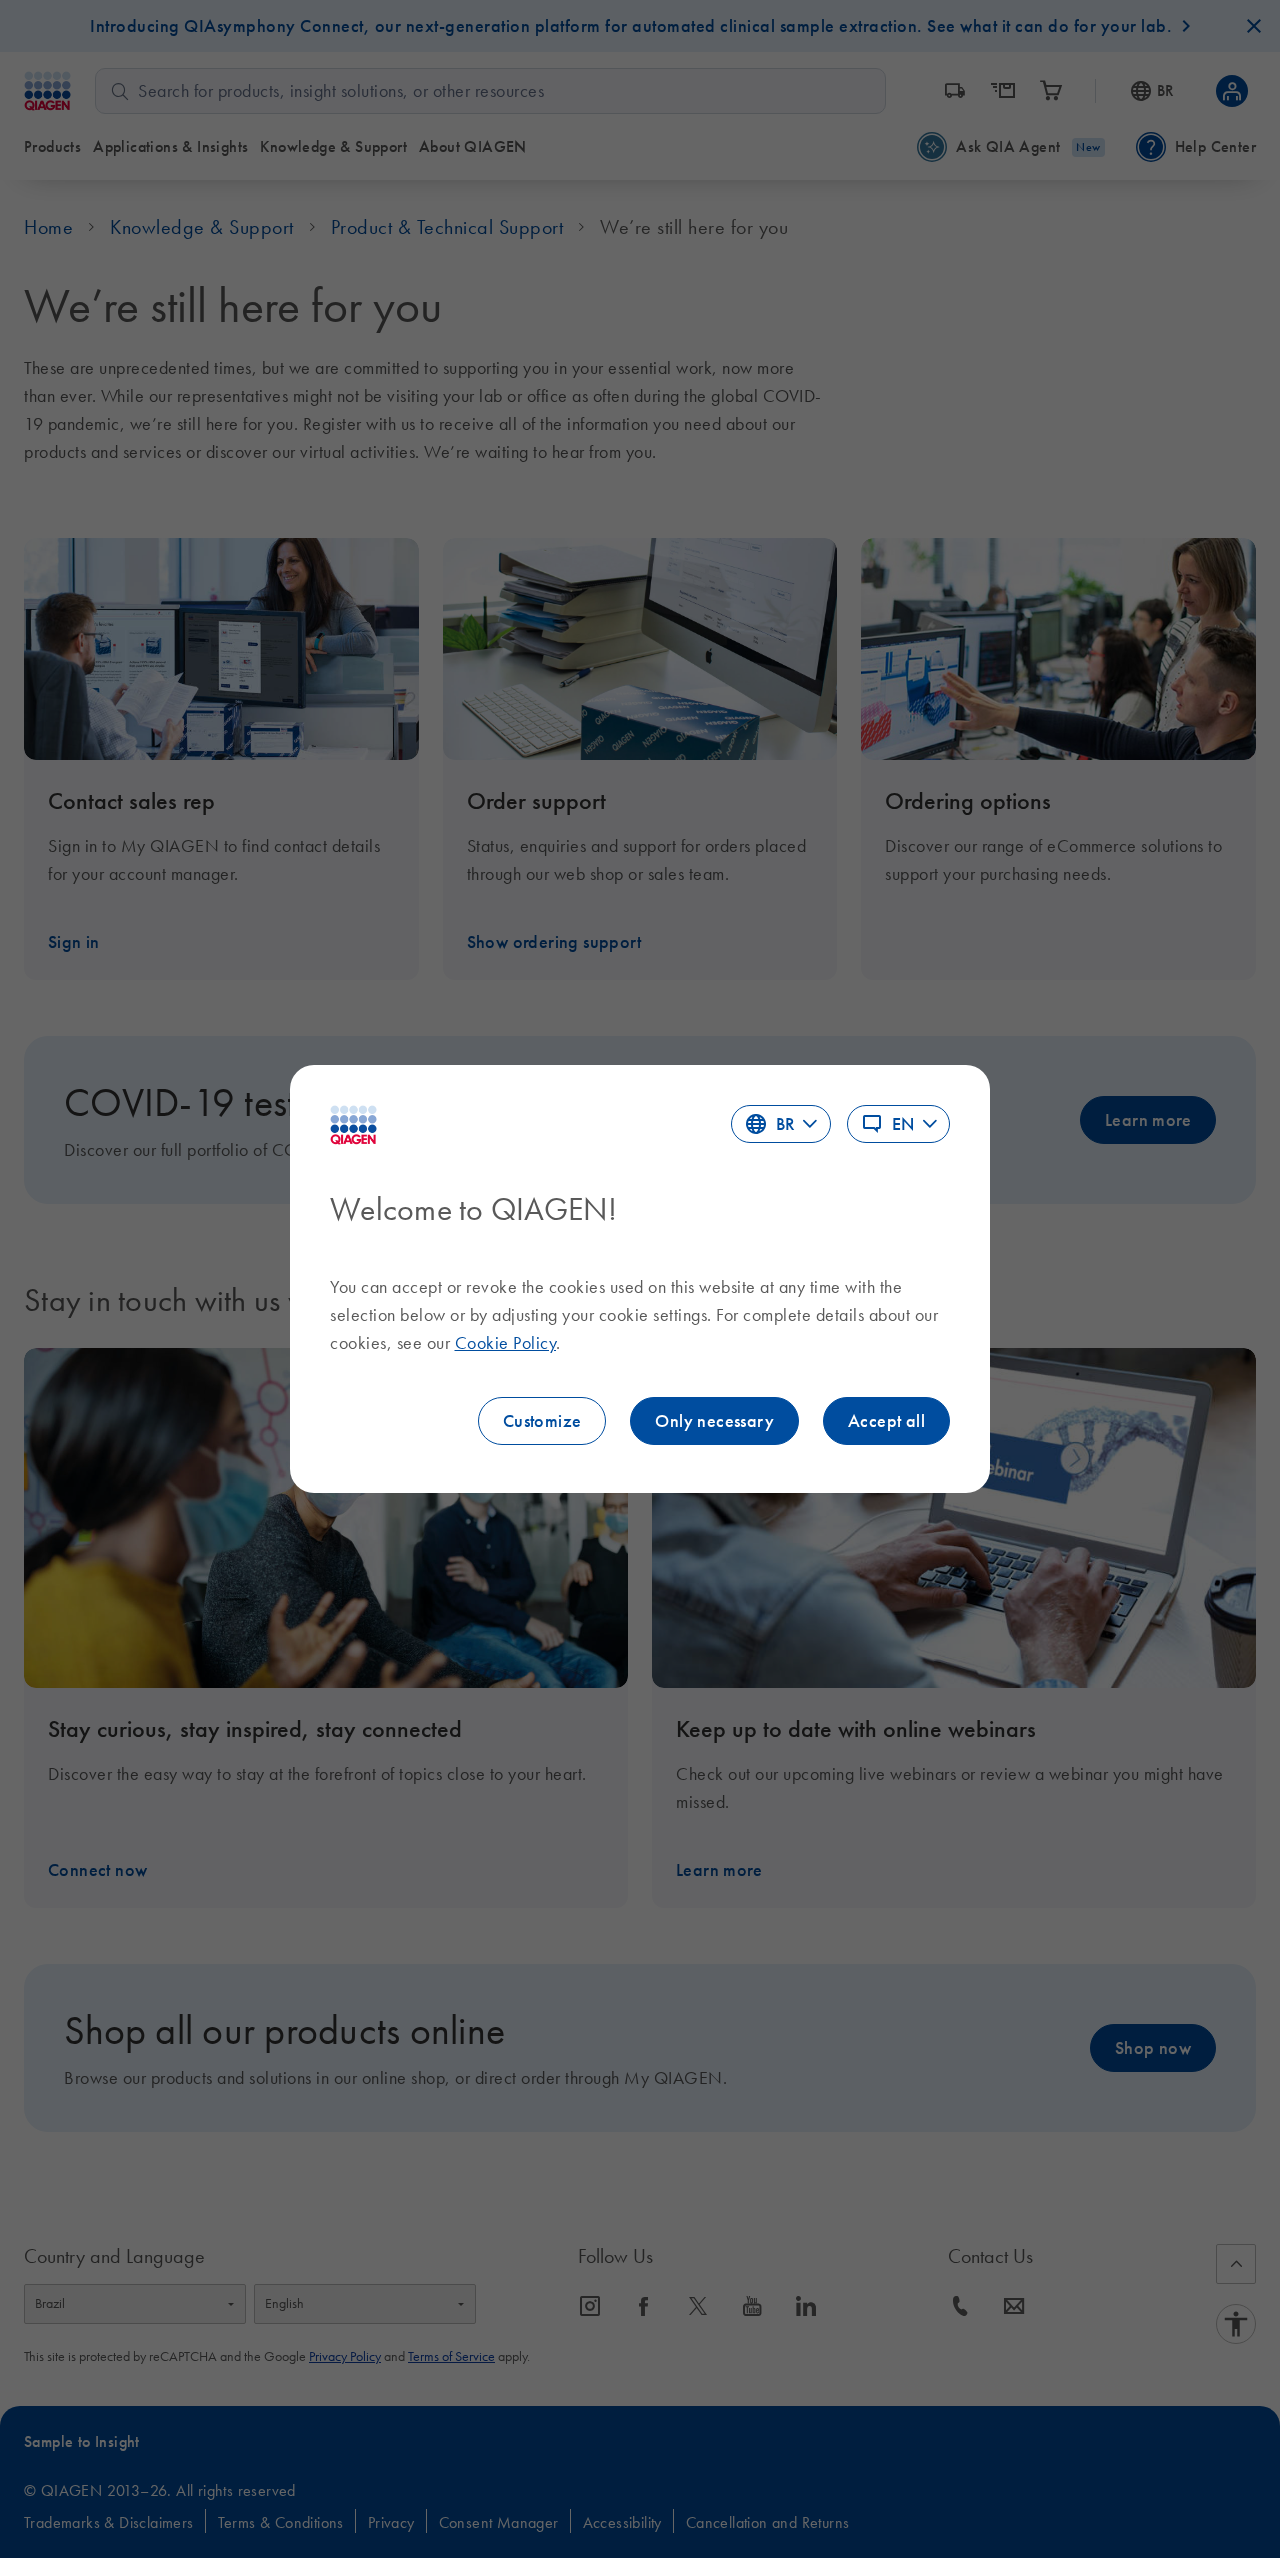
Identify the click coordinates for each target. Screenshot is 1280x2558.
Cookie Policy (506, 1343)
